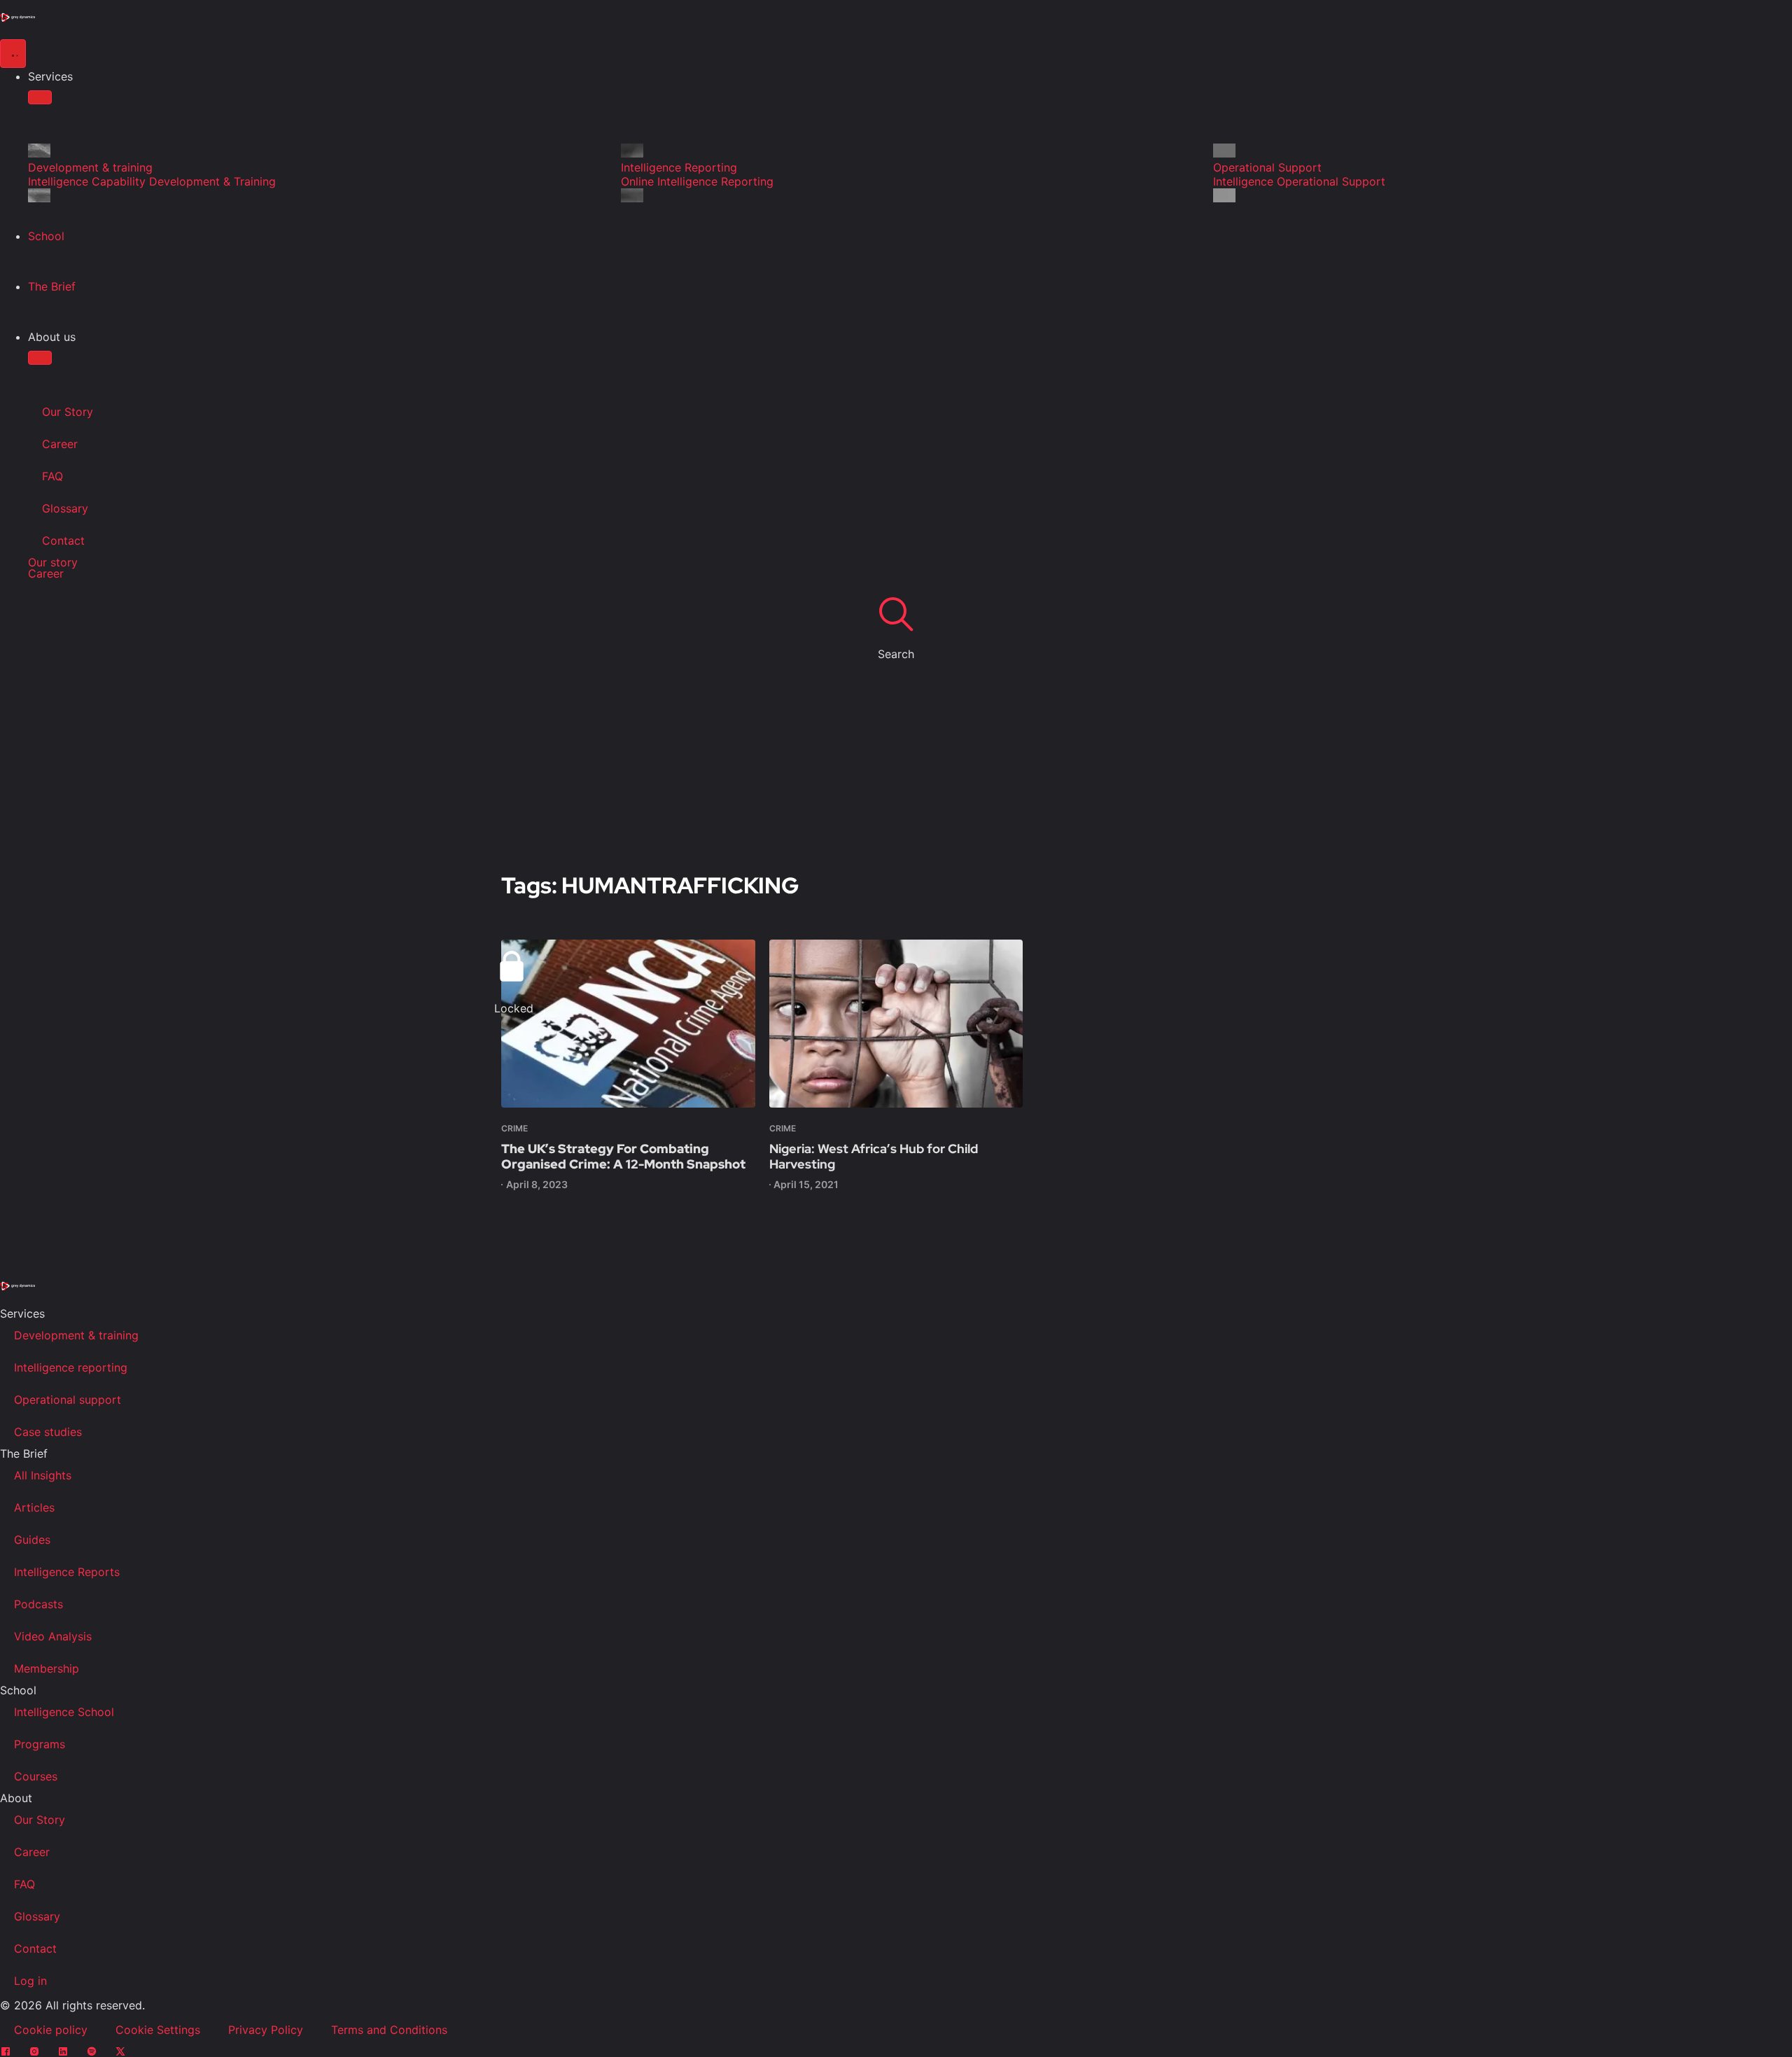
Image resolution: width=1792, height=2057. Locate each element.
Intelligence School (64, 1712)
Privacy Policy (266, 2030)
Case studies (48, 1432)
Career (60, 444)
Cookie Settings (158, 2030)
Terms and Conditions (389, 2030)
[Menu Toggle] (13, 54)
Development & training (76, 1335)
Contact (63, 541)
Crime (514, 1128)
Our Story (68, 412)
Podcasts (38, 1604)
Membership (47, 1668)
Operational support (68, 1400)
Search (896, 654)
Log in (30, 1981)
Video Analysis (53, 1636)
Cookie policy (51, 2030)
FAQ (52, 476)
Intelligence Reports (67, 1572)
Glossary (65, 508)
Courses (36, 1776)
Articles (34, 1507)
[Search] (896, 613)
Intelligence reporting (71, 1367)
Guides (32, 1540)
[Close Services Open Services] (40, 97)
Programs (40, 1744)
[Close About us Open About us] (40, 358)
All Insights (43, 1475)
